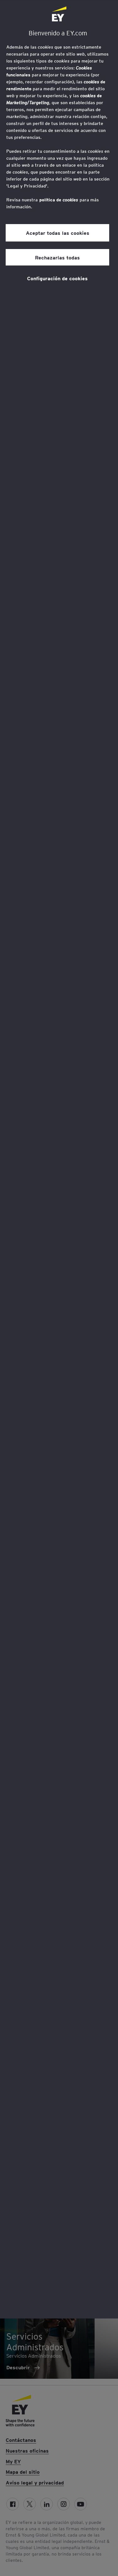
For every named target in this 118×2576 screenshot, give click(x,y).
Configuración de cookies (57, 278)
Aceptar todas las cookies (58, 233)
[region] (59, 1159)
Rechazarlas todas (57, 257)
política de (59, 200)
